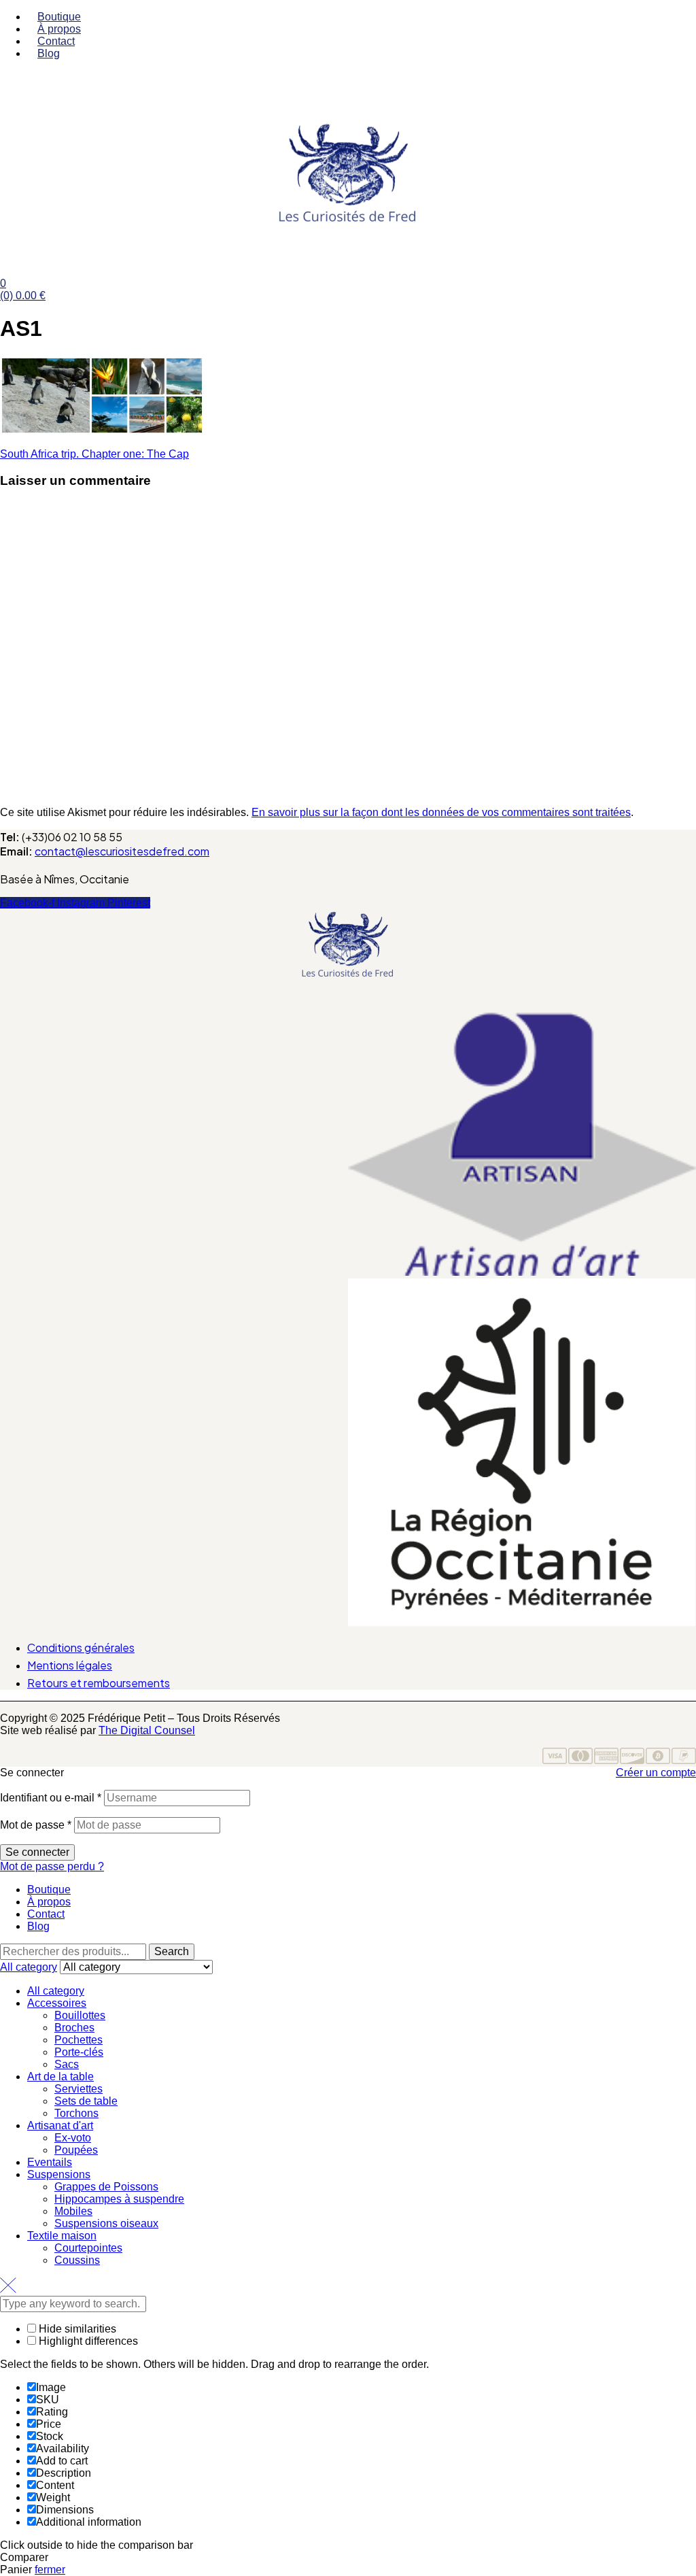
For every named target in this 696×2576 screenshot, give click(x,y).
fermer (50, 2570)
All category (56, 1991)
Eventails (50, 2162)
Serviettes (79, 2089)
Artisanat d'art (60, 2125)
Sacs (67, 2064)
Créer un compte (656, 1773)
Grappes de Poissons (106, 2187)
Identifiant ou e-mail (51, 1798)
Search (172, 1951)
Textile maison (62, 2236)
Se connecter (37, 1852)
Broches (74, 2028)
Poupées (76, 2150)
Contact (46, 1914)
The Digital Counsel (147, 1730)
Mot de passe (36, 1825)
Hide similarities (76, 2329)
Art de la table (60, 2077)
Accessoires (57, 2003)
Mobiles (73, 2211)
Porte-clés (79, 2052)
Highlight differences (87, 2341)
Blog (38, 1926)
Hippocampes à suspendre (119, 2199)
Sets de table (86, 2101)
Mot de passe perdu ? (52, 1866)
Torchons (76, 2113)
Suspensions (59, 2174)
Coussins (77, 2260)
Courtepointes (88, 2248)
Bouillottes (80, 2015)
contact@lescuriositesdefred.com (122, 851)
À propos (49, 1902)
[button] (348, 1004)
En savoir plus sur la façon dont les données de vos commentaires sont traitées (441, 812)
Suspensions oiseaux (106, 2223)
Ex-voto (73, 2138)
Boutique (49, 1889)
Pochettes (79, 2040)
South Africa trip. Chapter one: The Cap (94, 454)
